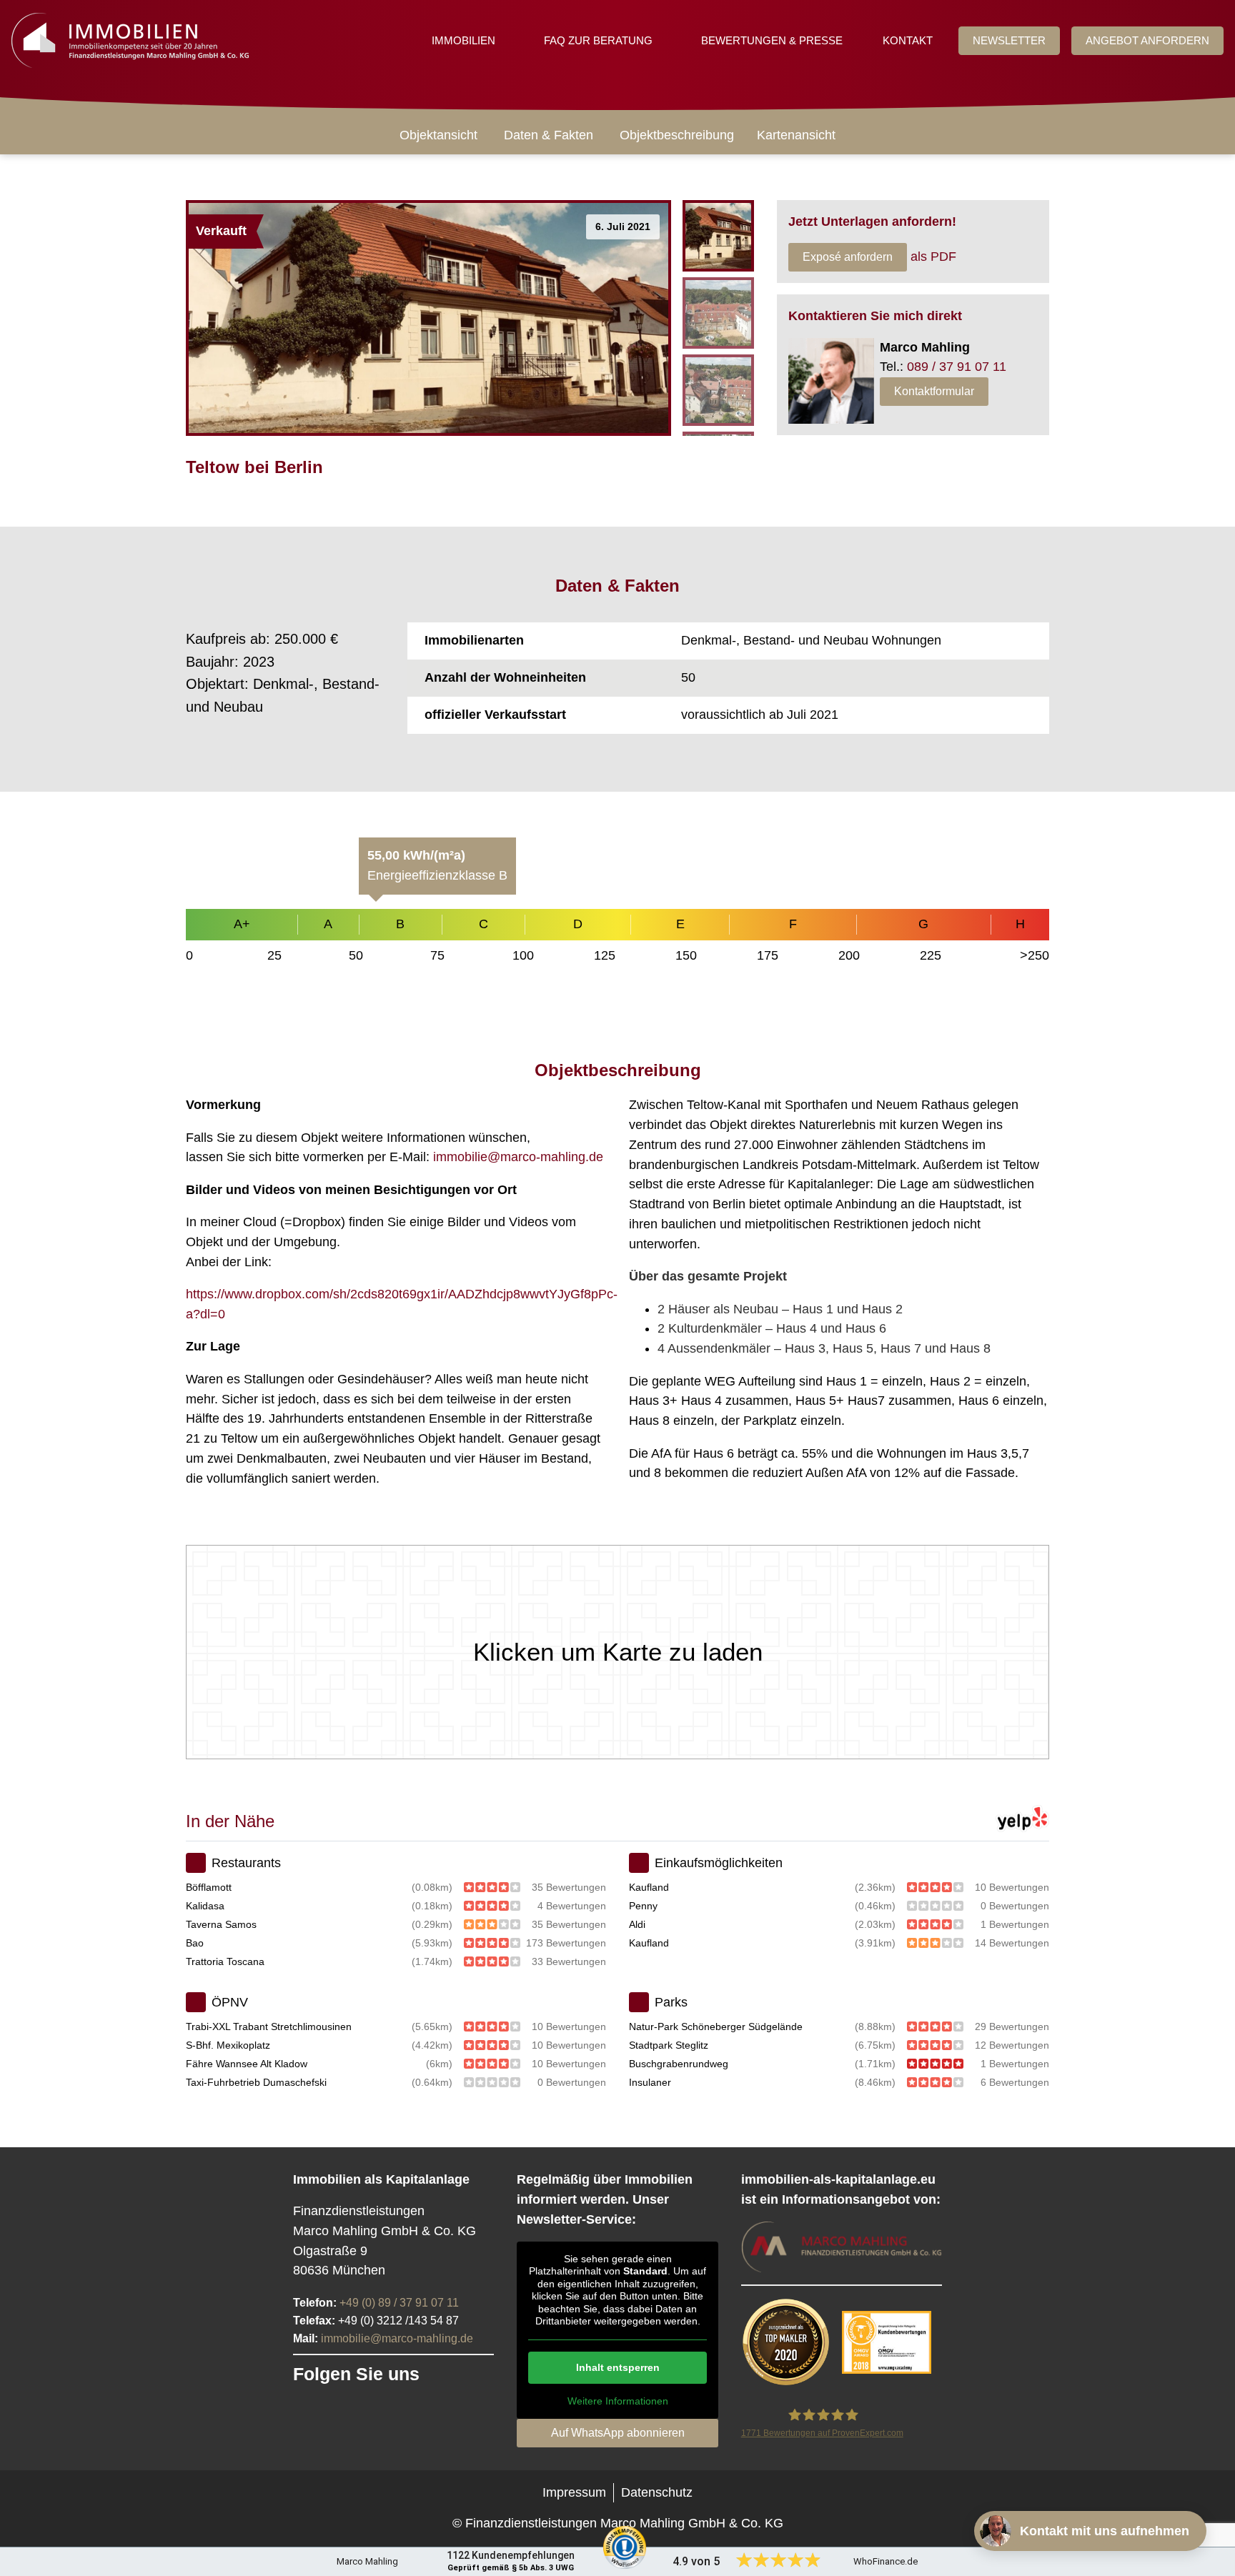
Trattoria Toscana (225, 1961)
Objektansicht (438, 135)
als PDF (933, 257)
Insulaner (650, 2082)
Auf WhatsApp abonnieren (618, 2433)
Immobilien (463, 40)
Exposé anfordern (848, 257)
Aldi (637, 1924)
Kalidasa (205, 1906)
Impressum (574, 2492)
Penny (643, 1906)
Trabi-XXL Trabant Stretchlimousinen (269, 2027)
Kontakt (908, 40)
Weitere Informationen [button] (618, 2401)
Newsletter (1009, 40)
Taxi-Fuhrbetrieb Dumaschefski (256, 2082)
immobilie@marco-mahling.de (518, 1157)
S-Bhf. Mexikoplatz (228, 2045)
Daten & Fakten (549, 135)
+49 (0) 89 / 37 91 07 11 (399, 2303)
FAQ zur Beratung (598, 40)
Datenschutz (657, 2492)
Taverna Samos (221, 1924)
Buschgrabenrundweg (679, 2064)
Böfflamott (209, 1887)
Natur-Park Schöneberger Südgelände (716, 2027)
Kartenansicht (796, 135)
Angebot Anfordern (1147, 40)
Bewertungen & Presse (772, 40)
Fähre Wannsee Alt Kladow (247, 2064)
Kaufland (649, 1887)
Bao (195, 1943)
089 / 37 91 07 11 (957, 367)
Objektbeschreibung (677, 135)
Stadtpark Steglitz (669, 2045)
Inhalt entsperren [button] (618, 2367)
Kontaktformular (934, 391)
